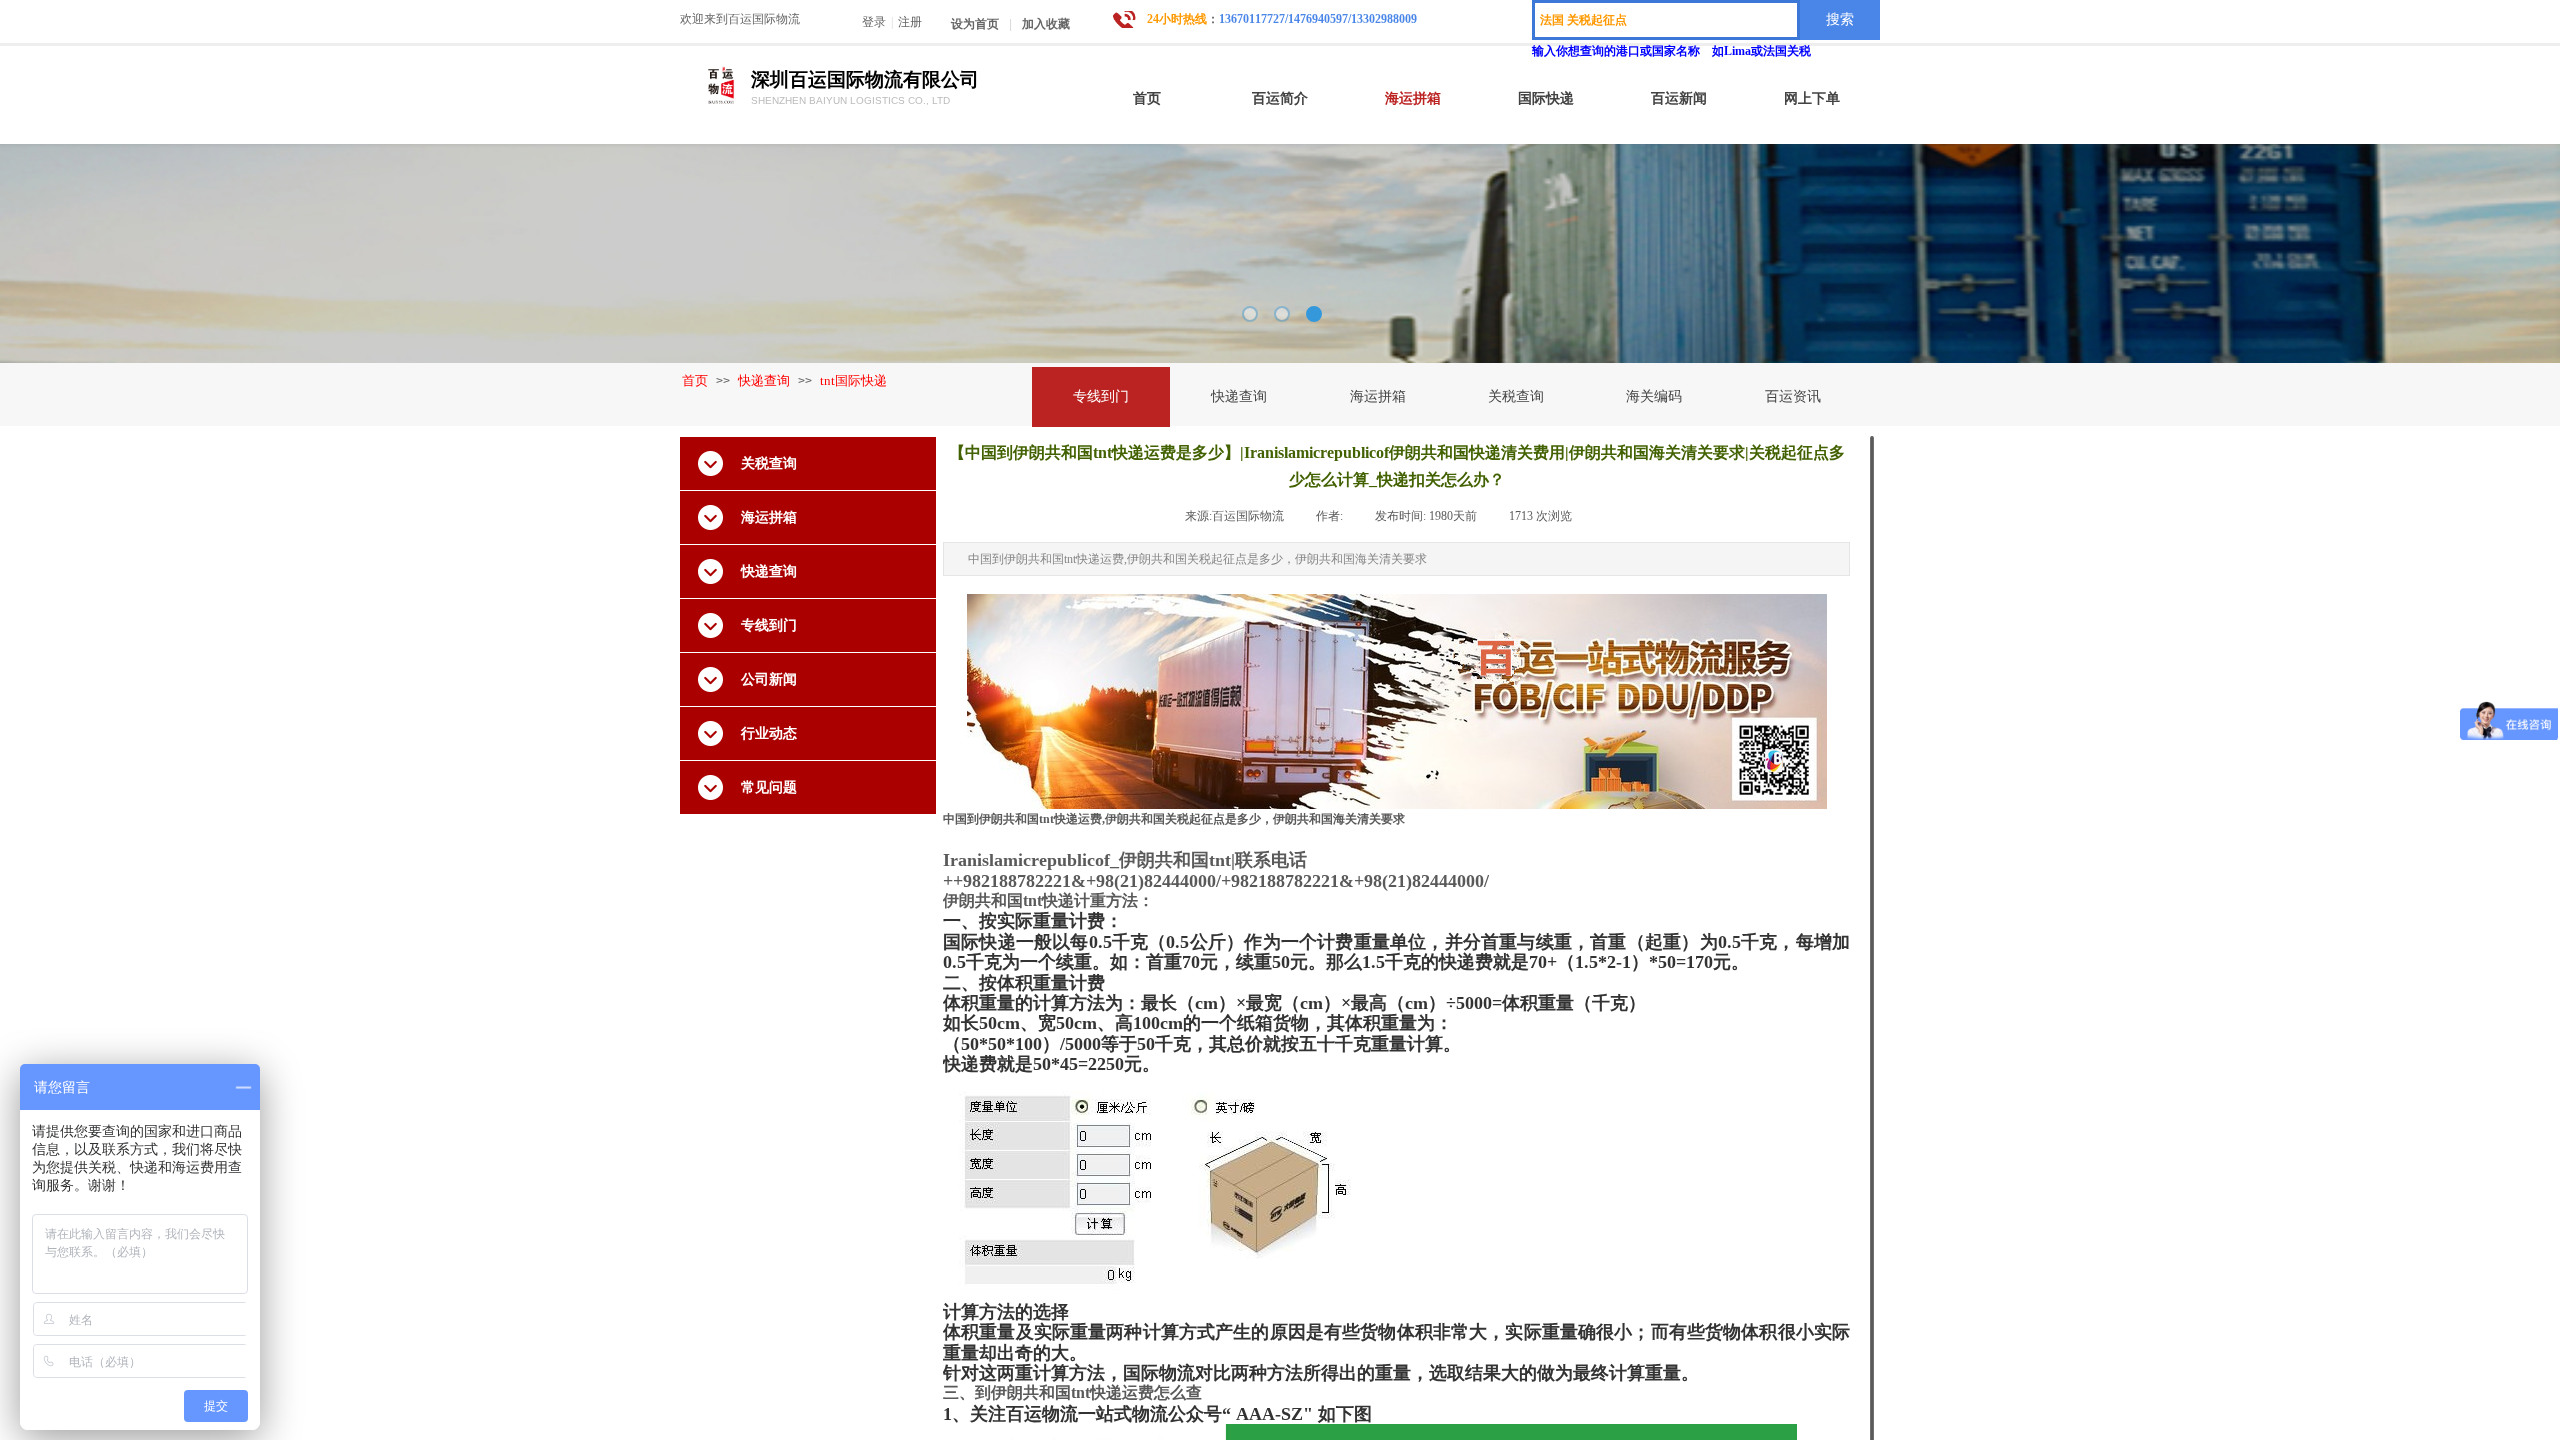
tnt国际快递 (853, 380)
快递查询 (764, 380)
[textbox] (1666, 20)
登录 (874, 22)
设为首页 (975, 24)
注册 (910, 22)
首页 (695, 380)
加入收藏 (1046, 24)
